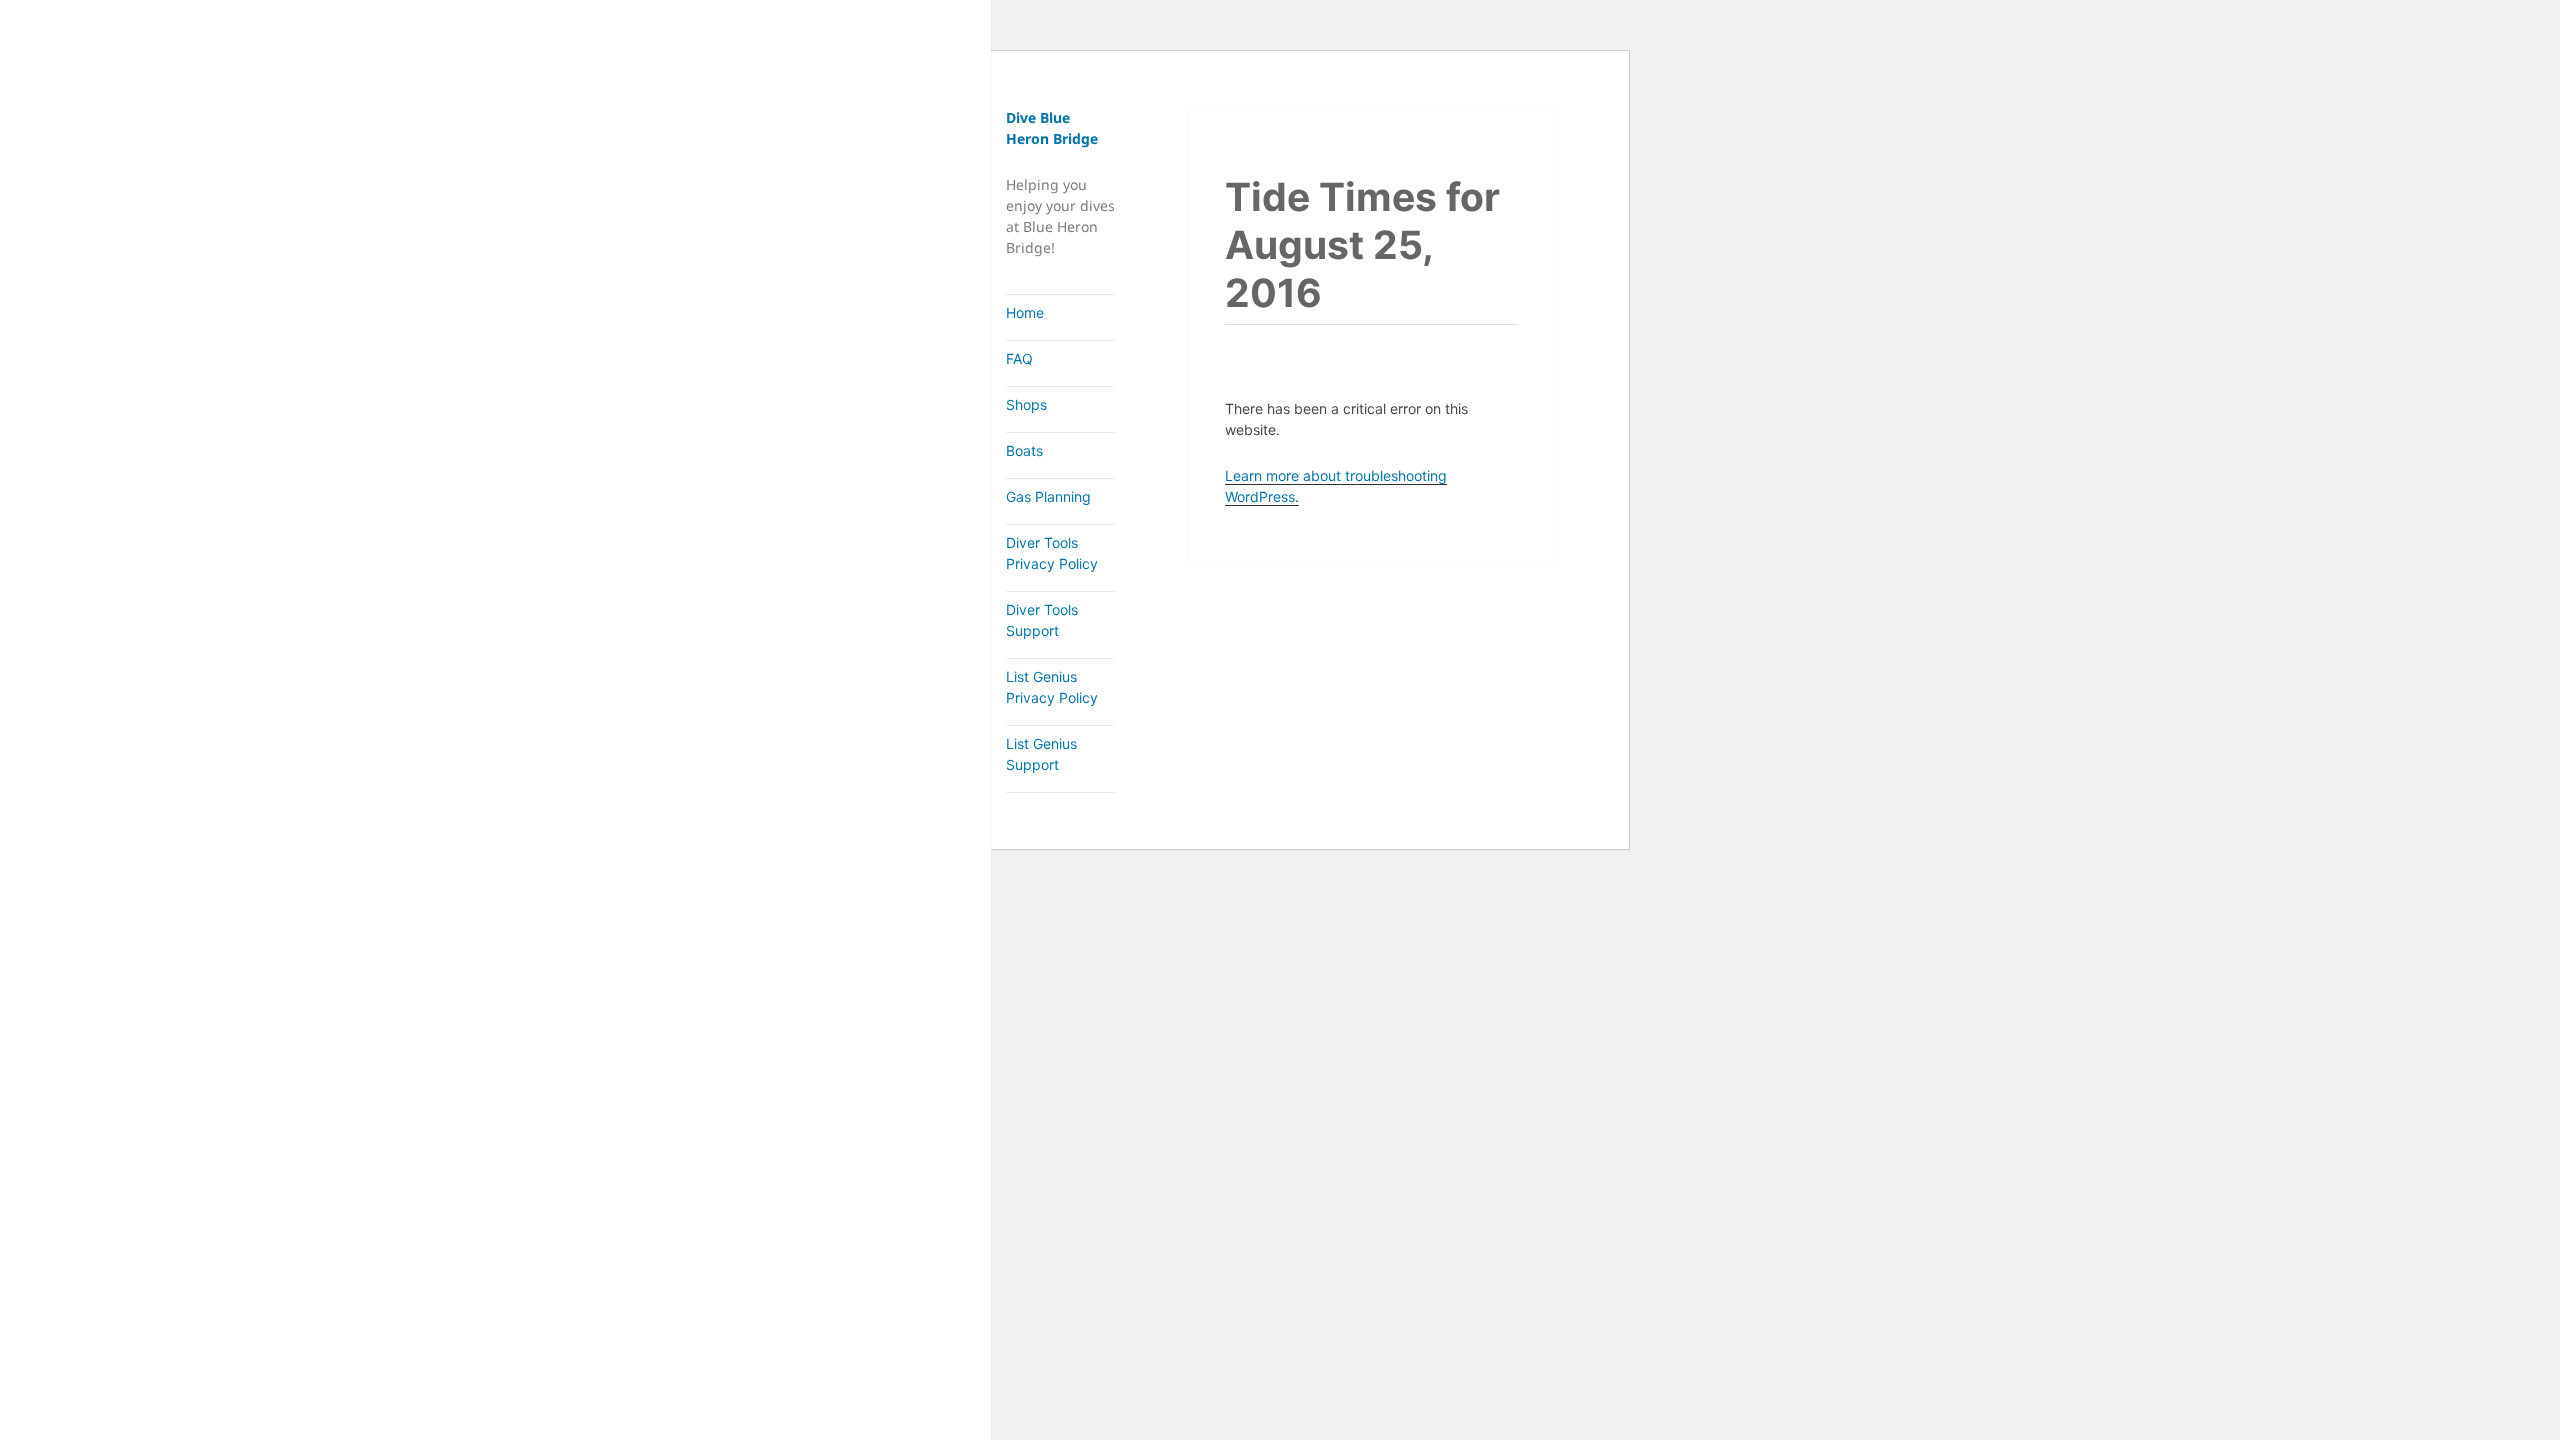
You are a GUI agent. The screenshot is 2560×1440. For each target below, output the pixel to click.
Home (1025, 312)
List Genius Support (1041, 754)
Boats (1024, 450)
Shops (1026, 404)
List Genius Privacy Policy (1052, 687)
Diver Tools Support (1042, 620)
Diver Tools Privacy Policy (1052, 553)
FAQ (1019, 358)
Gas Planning (1048, 496)
